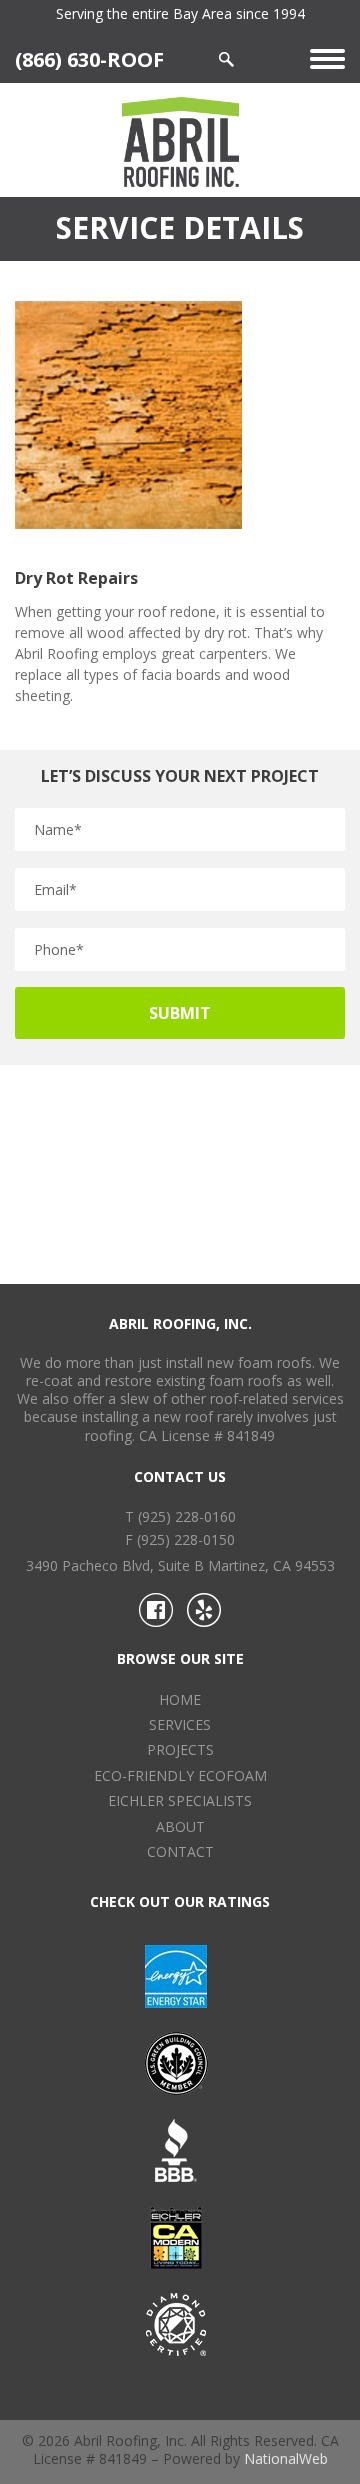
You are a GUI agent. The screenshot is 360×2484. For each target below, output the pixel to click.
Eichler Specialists (180, 1800)
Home (180, 1699)
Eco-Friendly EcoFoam (180, 1775)
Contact (180, 1851)
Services (180, 1724)
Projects (180, 1749)
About (180, 1826)
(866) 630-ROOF (89, 59)
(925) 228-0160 (187, 1516)
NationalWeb (286, 2458)
